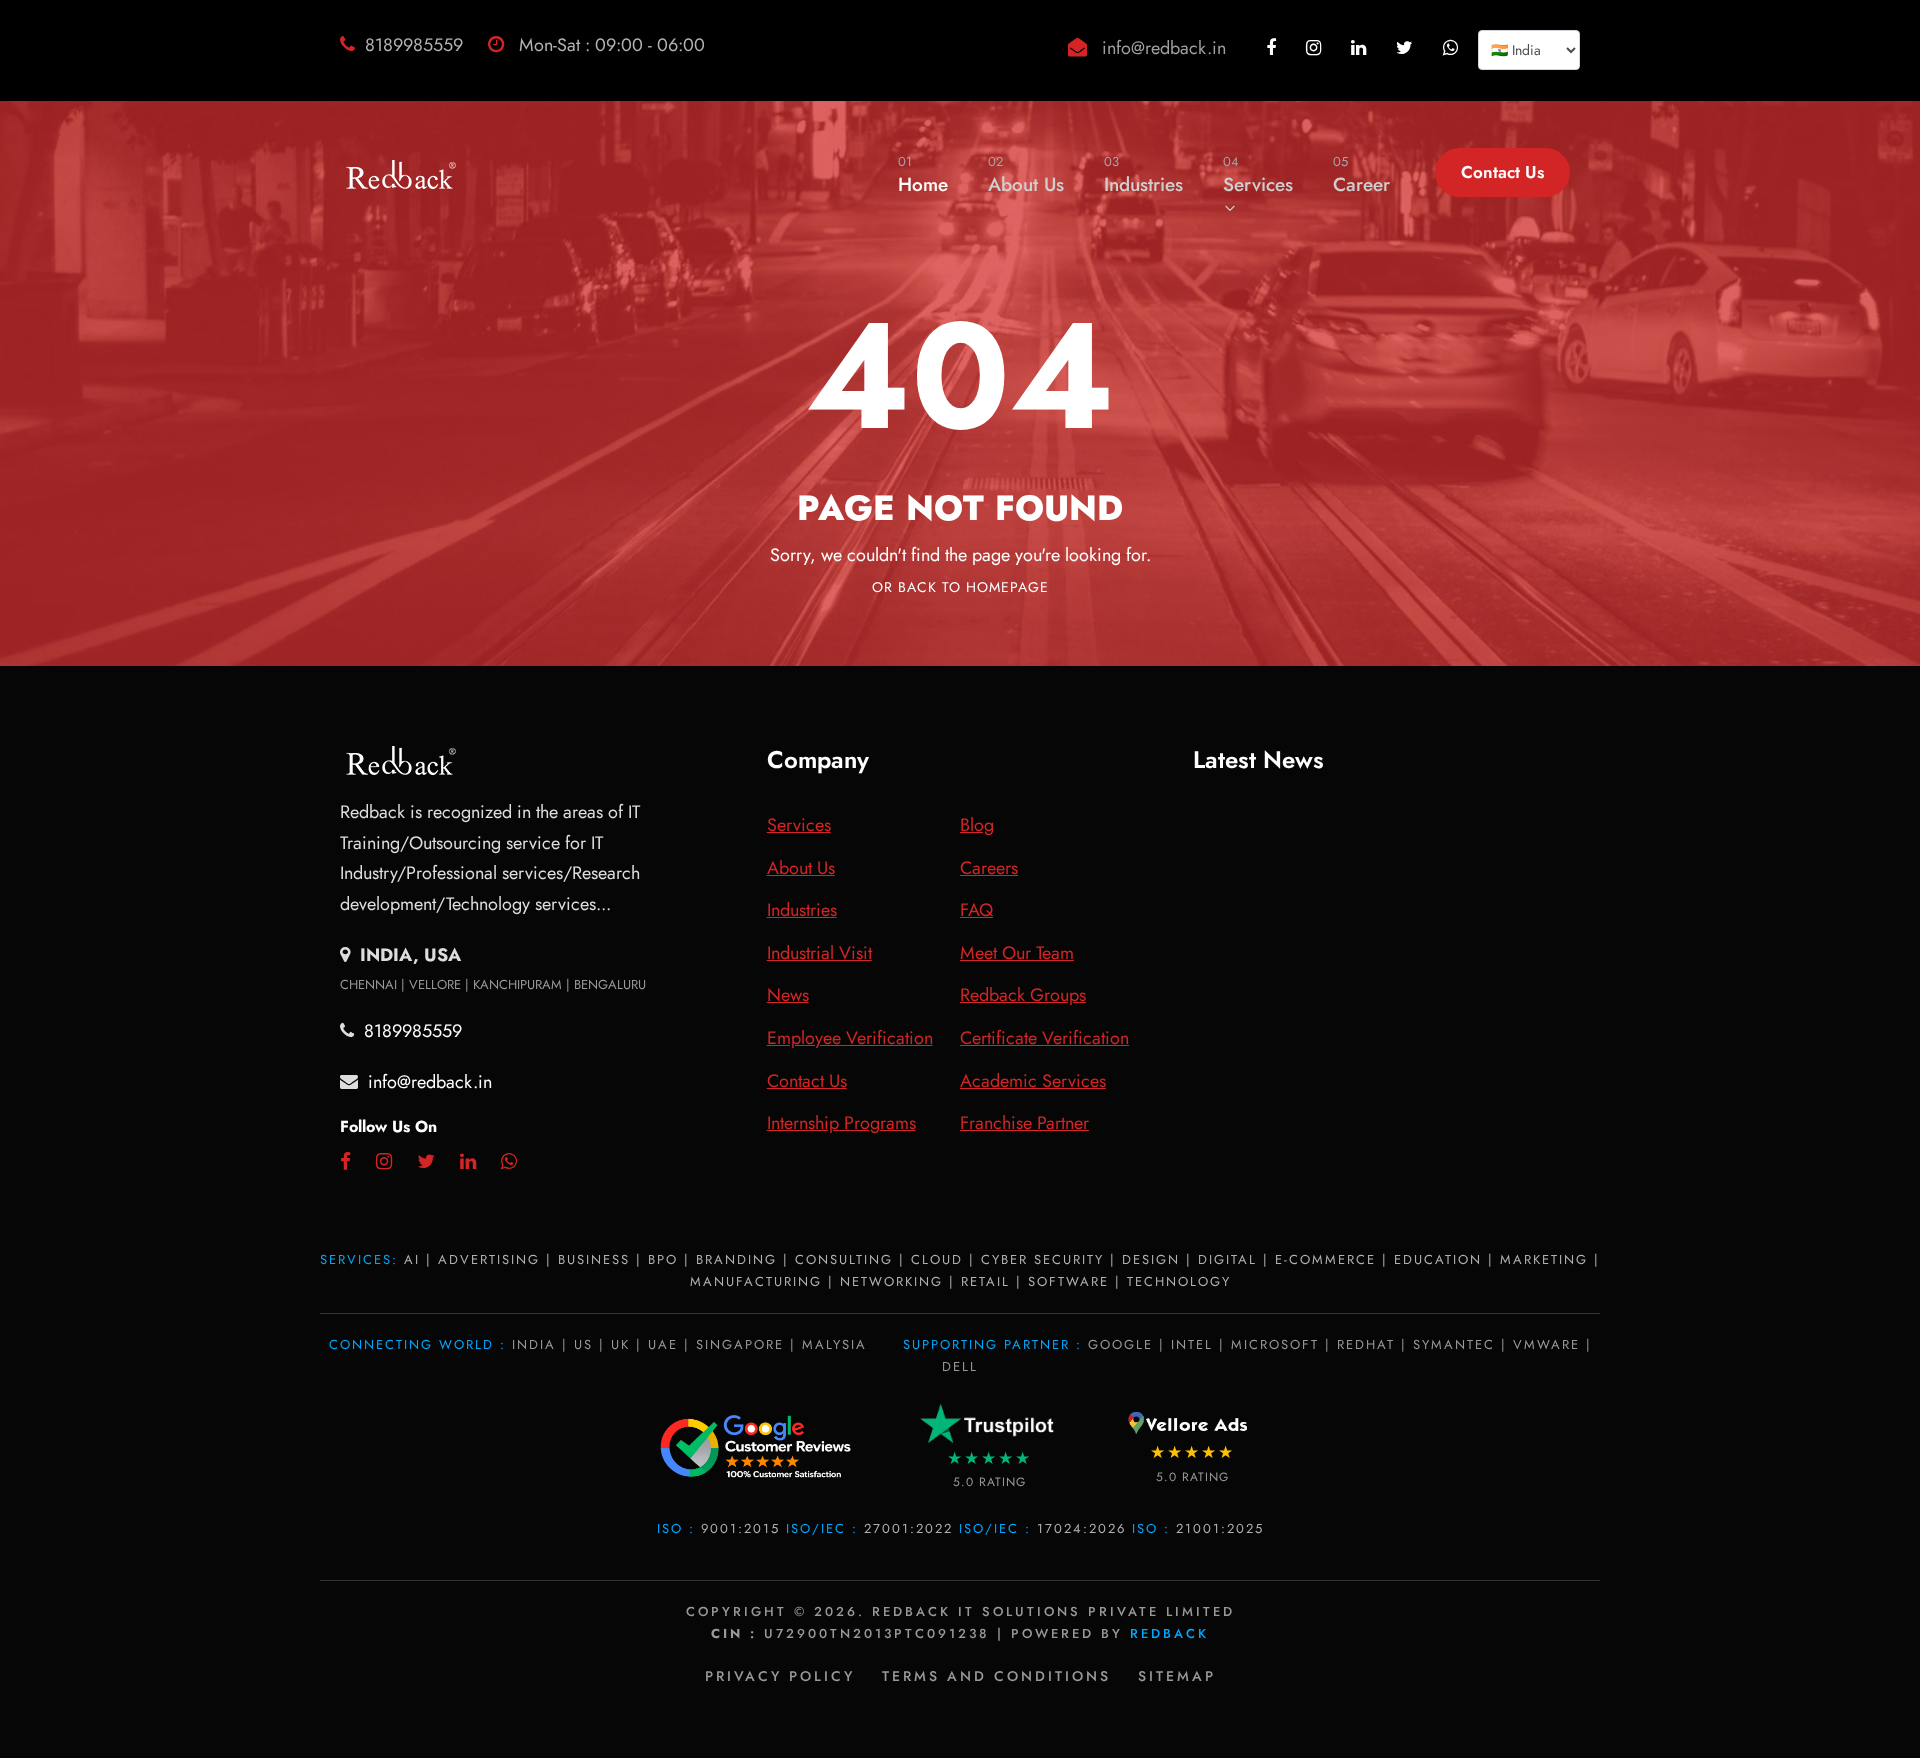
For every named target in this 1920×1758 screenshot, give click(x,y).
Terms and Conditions (996, 1676)
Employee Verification (850, 1038)
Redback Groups (1023, 995)
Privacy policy (780, 1676)
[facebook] (1273, 48)
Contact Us (1502, 172)
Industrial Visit (819, 953)
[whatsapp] (1453, 48)
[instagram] (1316, 48)
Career (1361, 175)
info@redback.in (1164, 48)
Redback (1169, 1633)
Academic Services (1033, 1081)
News (788, 995)
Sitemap (1177, 1676)
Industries (1143, 175)
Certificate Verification (1044, 1038)
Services (1258, 175)
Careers (989, 868)
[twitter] (1407, 48)
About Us (1026, 175)
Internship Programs (841, 1123)
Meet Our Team (1017, 953)
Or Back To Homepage (960, 587)
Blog (977, 825)
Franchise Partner (1024, 1123)
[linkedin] (1361, 48)
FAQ (976, 910)
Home (923, 175)
